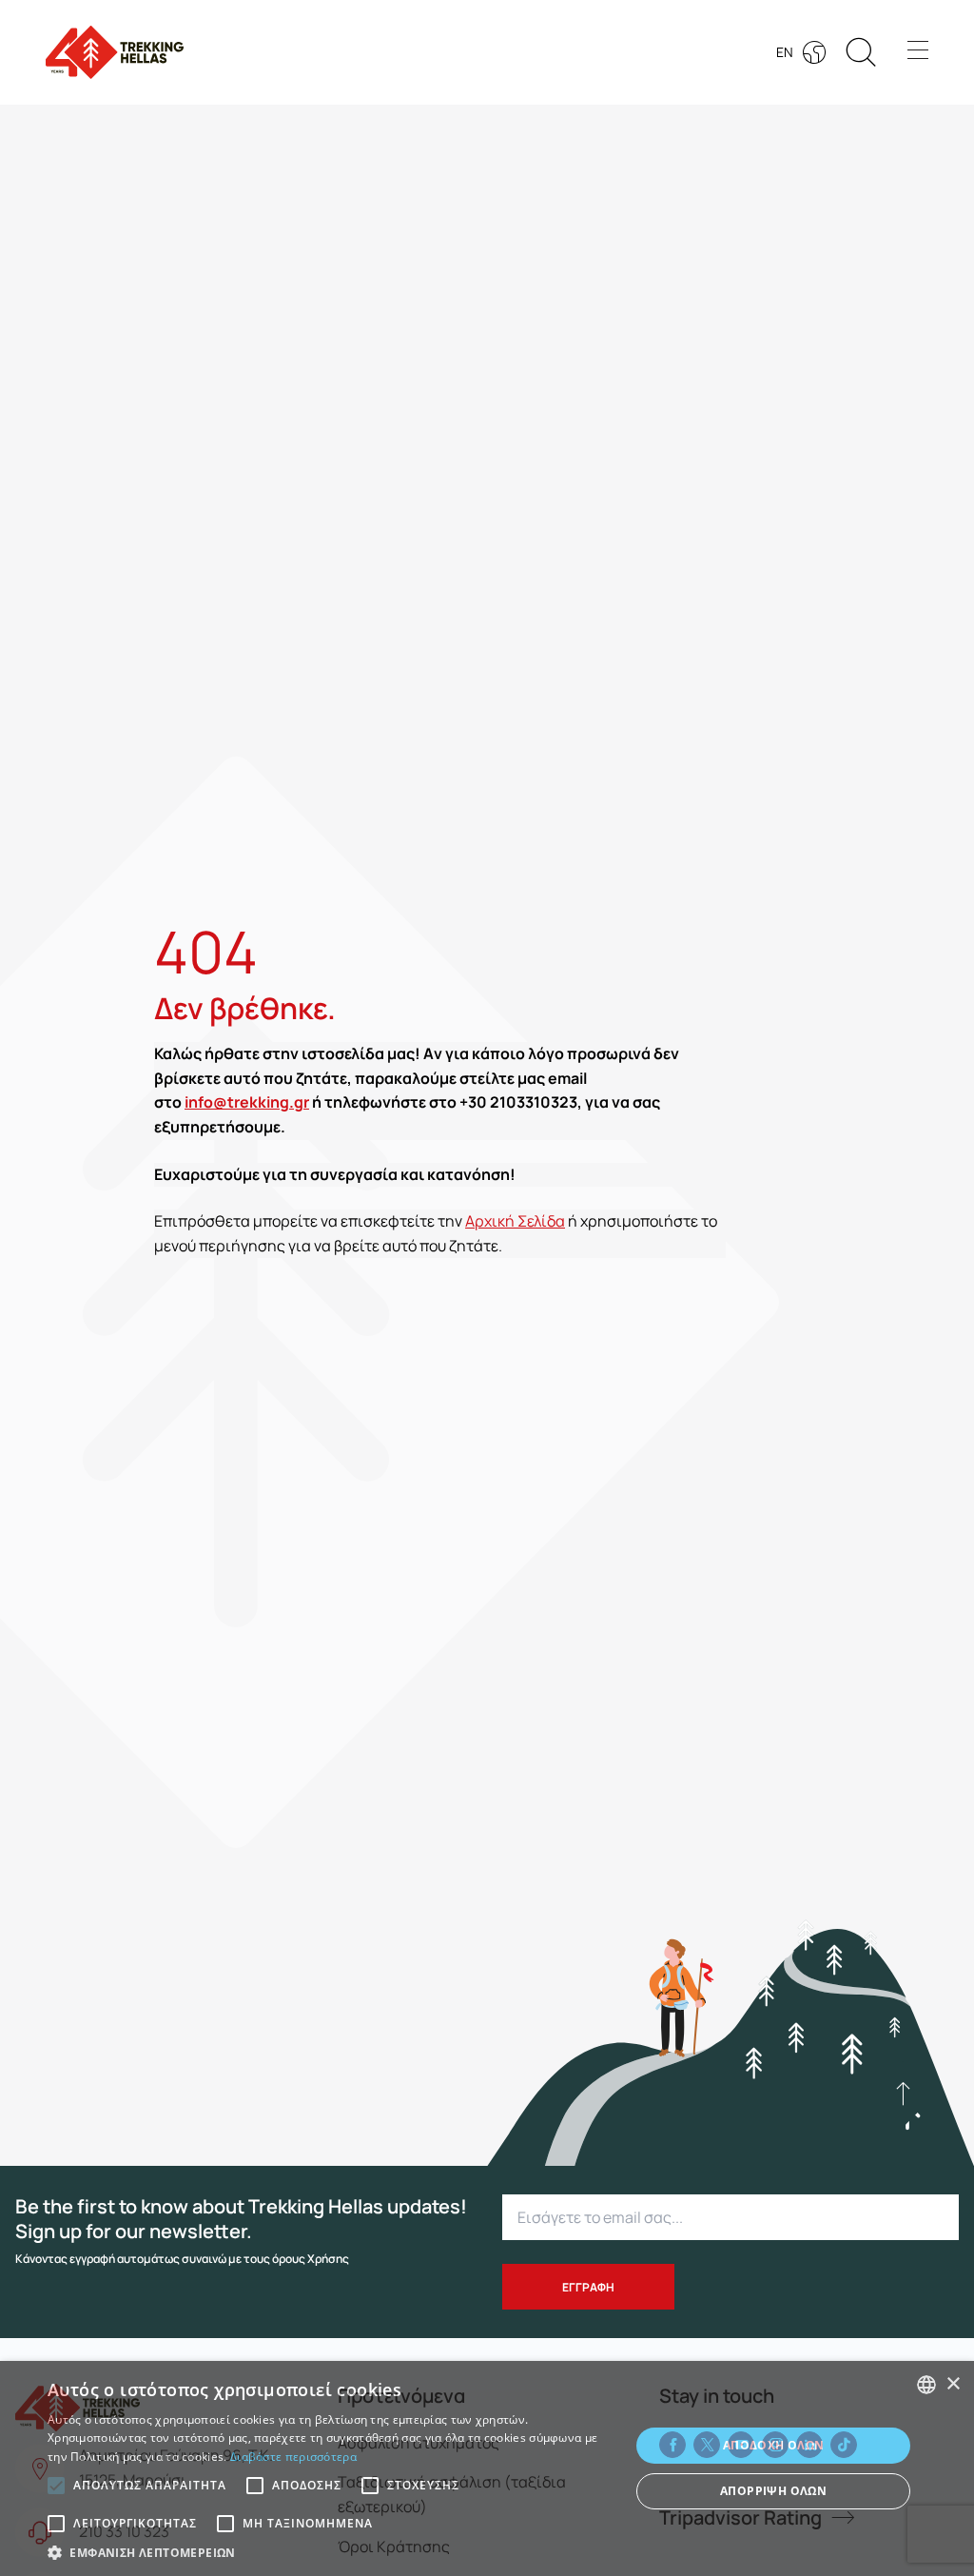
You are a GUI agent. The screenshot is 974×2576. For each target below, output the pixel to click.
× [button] (953, 2384)
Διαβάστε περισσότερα (293, 2457)
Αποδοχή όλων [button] (774, 2445)
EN (785, 52)
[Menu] (918, 53)
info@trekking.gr (247, 1102)
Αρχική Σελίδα (515, 1221)
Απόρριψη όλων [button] (773, 2491)
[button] (903, 2095)
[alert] (487, 2468)
